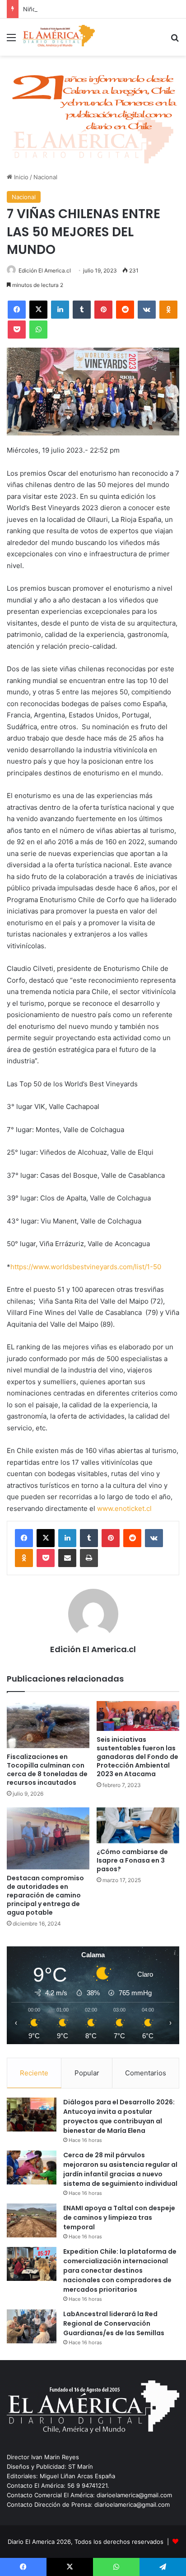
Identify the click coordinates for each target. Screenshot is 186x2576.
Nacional (45, 177)
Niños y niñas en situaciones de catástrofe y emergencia (103, 9)
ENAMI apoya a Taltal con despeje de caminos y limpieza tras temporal (119, 2218)
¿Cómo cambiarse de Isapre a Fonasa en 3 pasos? (132, 1860)
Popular (87, 2073)
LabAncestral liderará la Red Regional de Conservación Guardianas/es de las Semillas (114, 2323)
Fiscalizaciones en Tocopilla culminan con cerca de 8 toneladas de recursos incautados (47, 1770)
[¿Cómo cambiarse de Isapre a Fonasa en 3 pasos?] (138, 1826)
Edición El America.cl (45, 270)
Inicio (20, 177)
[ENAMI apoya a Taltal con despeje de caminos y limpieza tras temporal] (32, 2220)
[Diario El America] (59, 37)
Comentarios (146, 2073)
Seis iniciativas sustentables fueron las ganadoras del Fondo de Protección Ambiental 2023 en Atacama (137, 1757)
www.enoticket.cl (124, 1508)
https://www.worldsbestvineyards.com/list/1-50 (86, 1267)
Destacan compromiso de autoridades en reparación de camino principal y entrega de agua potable (45, 1895)
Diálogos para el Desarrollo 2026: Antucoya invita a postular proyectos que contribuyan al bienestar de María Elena (119, 2116)
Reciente (34, 2073)
